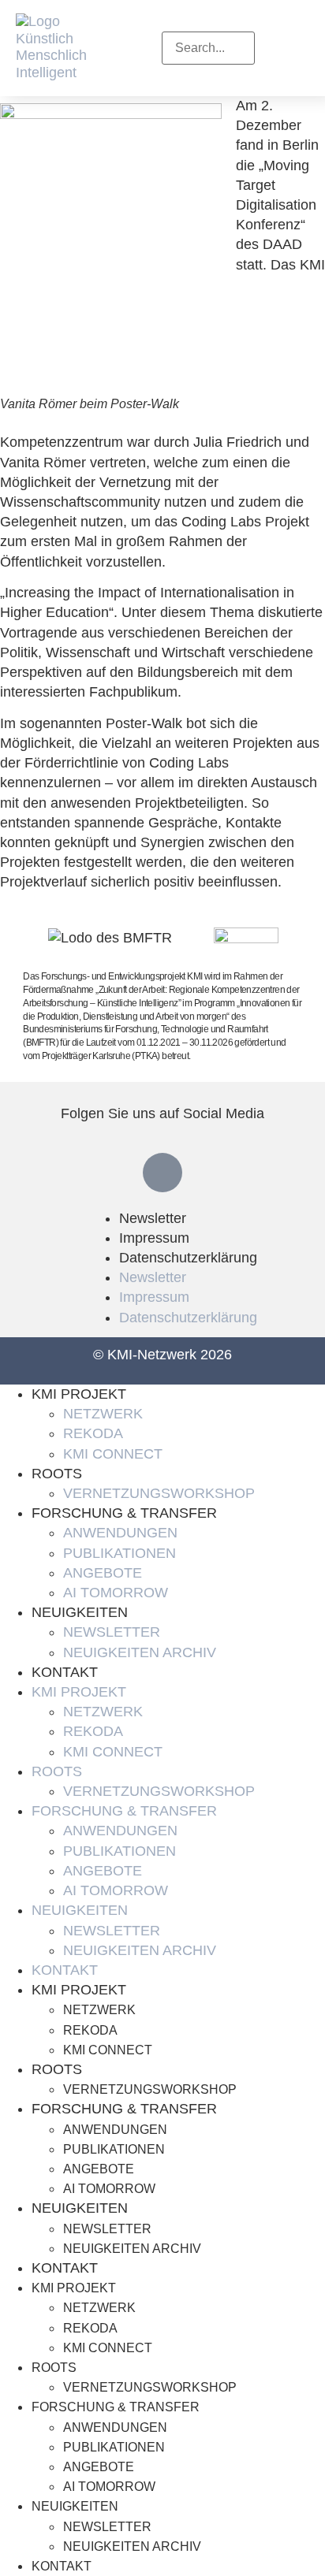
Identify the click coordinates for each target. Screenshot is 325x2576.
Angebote (103, 1573)
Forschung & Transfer (124, 1513)
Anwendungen (120, 1533)
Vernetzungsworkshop (159, 1493)
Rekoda (93, 1433)
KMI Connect (113, 1454)
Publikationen (120, 1553)
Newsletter (153, 1218)
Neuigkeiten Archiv (140, 1652)
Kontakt (65, 1672)
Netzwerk (103, 1414)
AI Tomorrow (116, 1593)
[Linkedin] (162, 1173)
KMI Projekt (79, 1394)
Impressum (154, 1238)
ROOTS (57, 1474)
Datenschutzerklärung (188, 1258)
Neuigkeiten (80, 1612)
